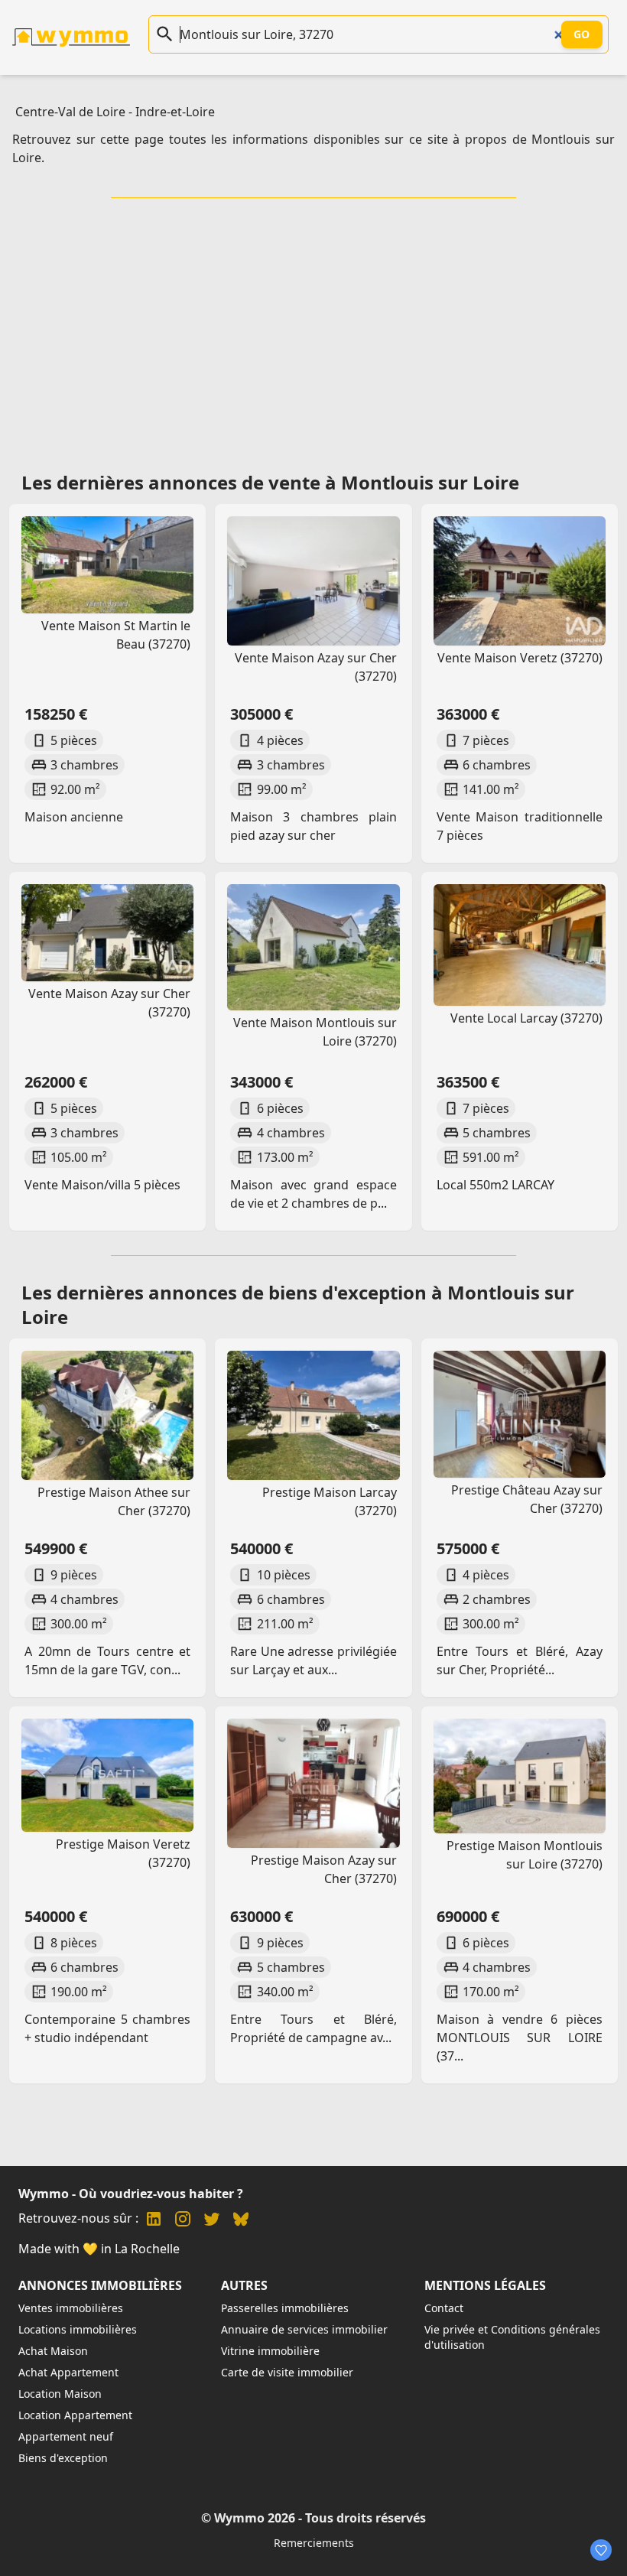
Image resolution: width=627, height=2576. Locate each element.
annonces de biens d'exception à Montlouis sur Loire (298, 1304)
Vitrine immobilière (270, 2351)
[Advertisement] (317, 330)
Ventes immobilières (71, 2308)
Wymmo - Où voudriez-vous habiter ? (131, 2194)
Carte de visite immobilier (287, 2372)
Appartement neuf (66, 2436)
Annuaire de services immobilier (304, 2329)
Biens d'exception (63, 2458)
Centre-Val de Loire (70, 112)
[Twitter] (212, 2221)
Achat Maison (53, 2351)
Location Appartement (75, 2415)
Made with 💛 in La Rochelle (99, 2249)
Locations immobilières (78, 2329)
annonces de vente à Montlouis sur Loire (334, 482)
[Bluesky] (241, 2221)
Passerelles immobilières (285, 2308)
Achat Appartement (68, 2372)
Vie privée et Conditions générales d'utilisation (512, 2337)
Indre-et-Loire (175, 112)
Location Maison (60, 2394)
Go (582, 34)
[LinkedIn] (154, 2221)
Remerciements (314, 2543)
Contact (444, 2308)
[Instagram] (183, 2221)
